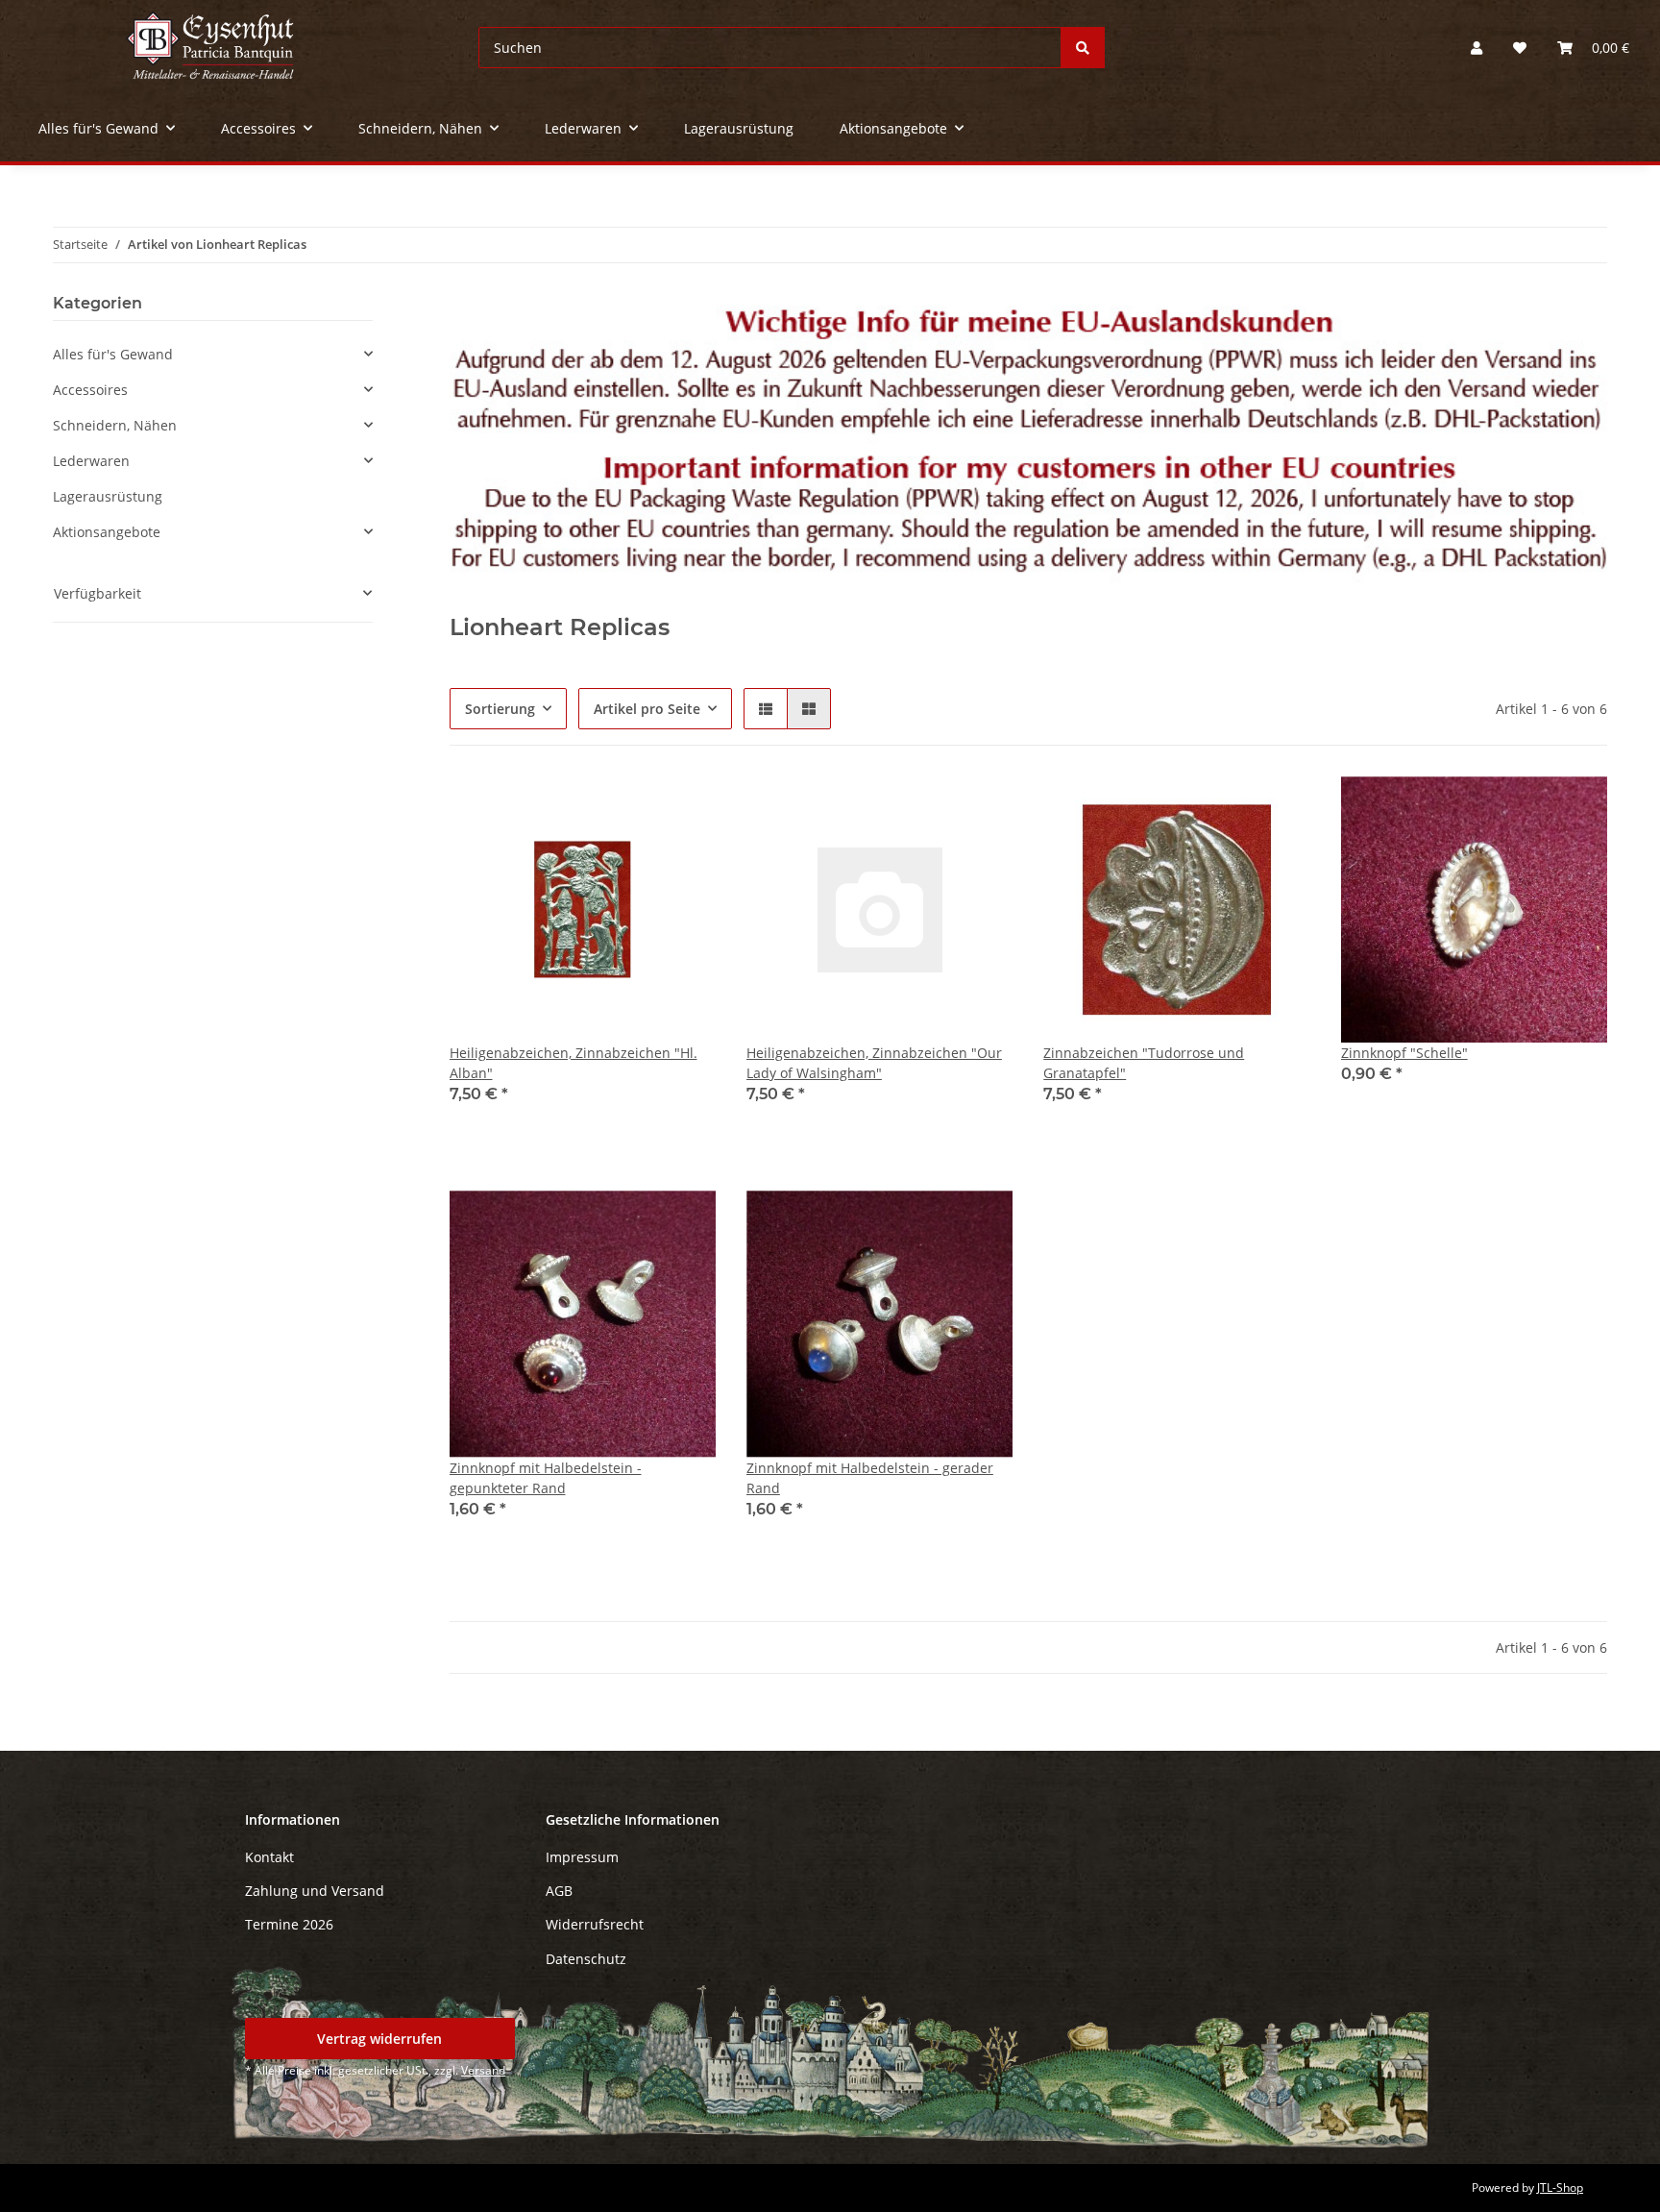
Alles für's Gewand (113, 354)
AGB (559, 1891)
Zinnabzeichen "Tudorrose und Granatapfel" (1144, 1063)
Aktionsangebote (107, 532)
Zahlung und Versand (315, 1891)
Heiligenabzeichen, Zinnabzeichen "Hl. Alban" (574, 1063)
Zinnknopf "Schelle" (1404, 1053)
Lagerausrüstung (108, 496)
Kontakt (269, 1857)
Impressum (582, 1857)
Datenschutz (586, 1959)
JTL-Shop (1560, 2187)
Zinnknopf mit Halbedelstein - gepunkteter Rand (546, 1478)
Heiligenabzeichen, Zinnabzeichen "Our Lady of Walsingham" (874, 1063)
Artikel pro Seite (647, 709)
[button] (1477, 48)
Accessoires (90, 390)
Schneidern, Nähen (115, 425)
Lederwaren (91, 461)
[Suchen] (1083, 48)
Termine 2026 (289, 1924)
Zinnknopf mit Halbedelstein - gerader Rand (870, 1478)
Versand (483, 2070)
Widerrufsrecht (595, 1924)
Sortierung (500, 709)
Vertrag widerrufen (379, 2039)
